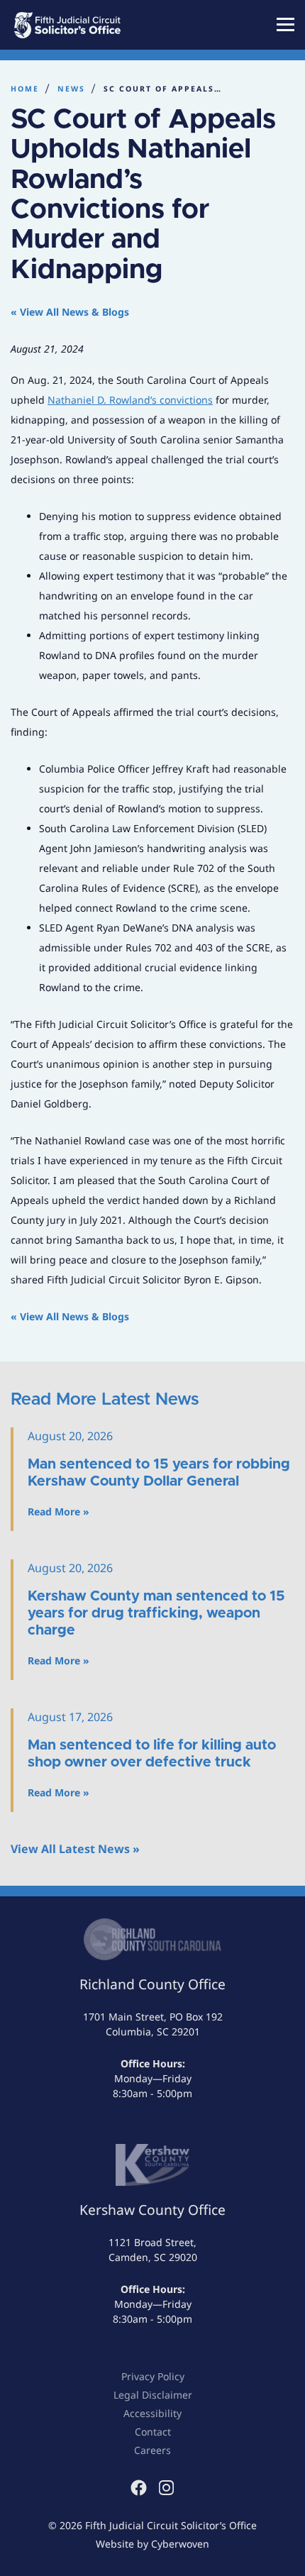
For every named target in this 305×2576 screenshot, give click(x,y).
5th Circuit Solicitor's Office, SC (85, 25)
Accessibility (152, 2413)
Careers (152, 2450)
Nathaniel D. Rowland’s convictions (130, 400)
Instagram (166, 2488)
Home (25, 89)
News (71, 89)
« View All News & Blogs (70, 312)
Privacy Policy (153, 2376)
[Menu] (285, 24)
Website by (152, 2544)
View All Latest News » (75, 1849)
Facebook (139, 2488)
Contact (153, 2432)
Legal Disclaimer (153, 2395)
